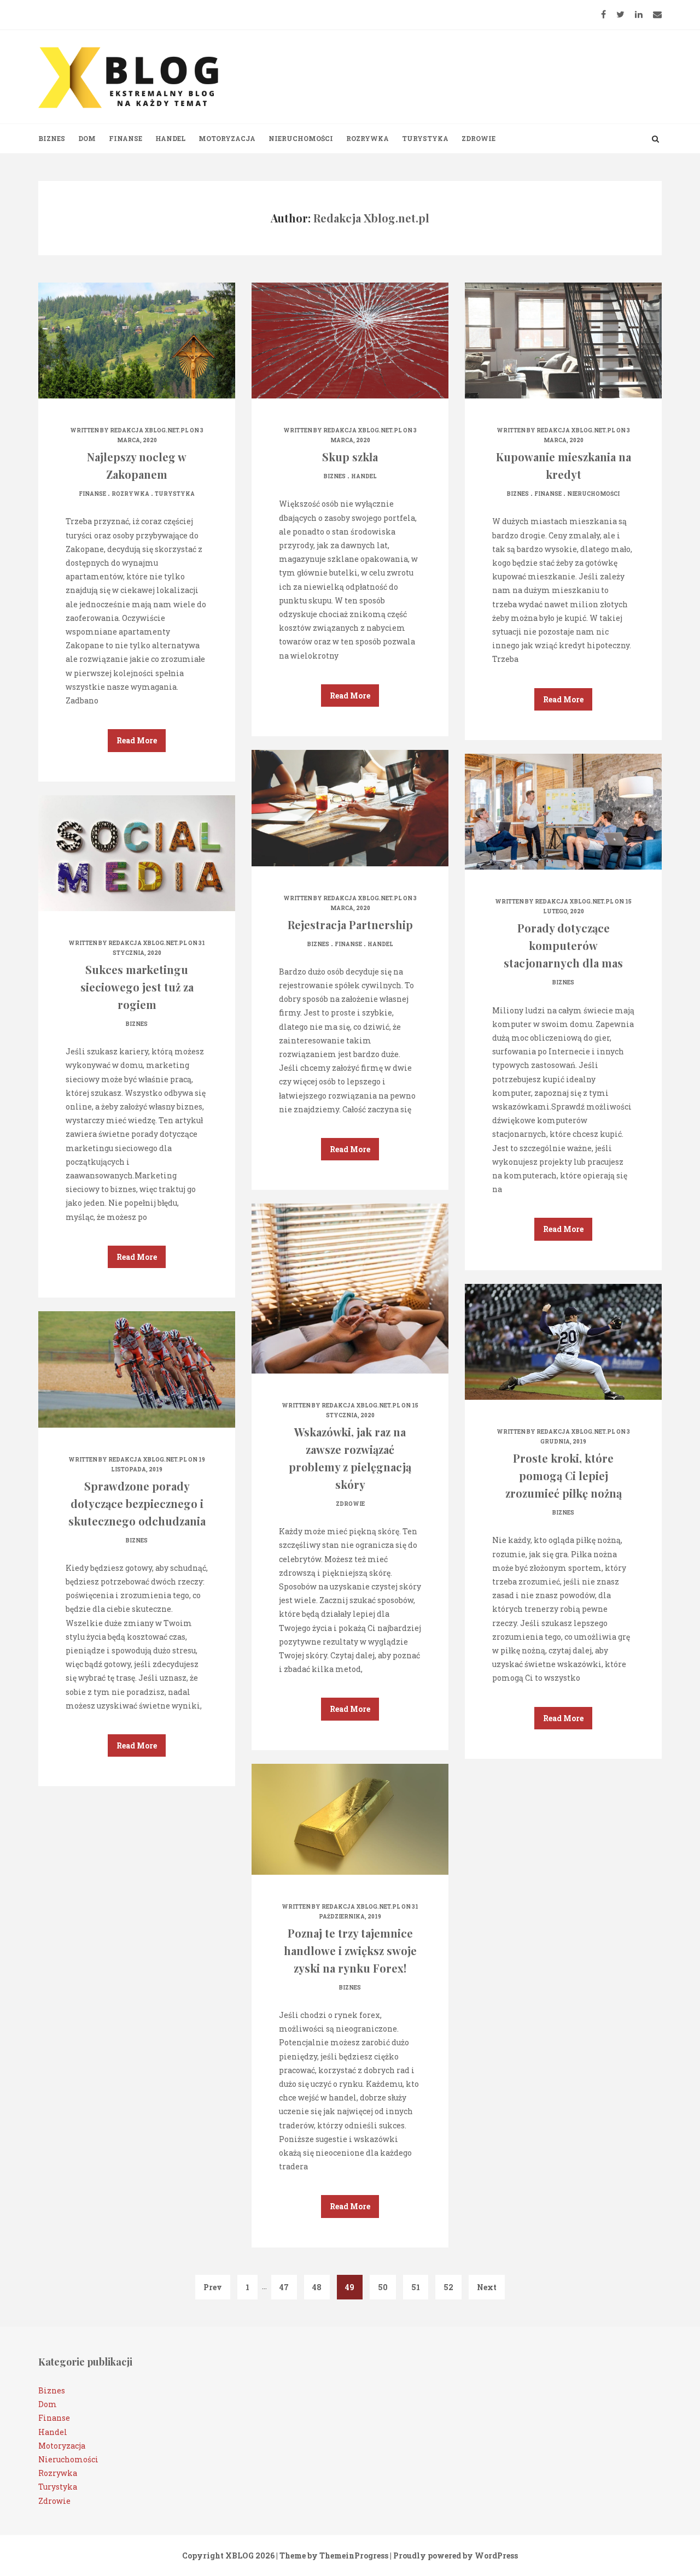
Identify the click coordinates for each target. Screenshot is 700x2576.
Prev (213, 2287)
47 (284, 2287)
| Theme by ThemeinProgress (332, 2556)
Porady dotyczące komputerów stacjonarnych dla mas (563, 945)
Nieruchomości (301, 138)
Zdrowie (479, 138)
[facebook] (603, 14)
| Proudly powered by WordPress (454, 2556)
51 (416, 2287)
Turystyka (425, 138)
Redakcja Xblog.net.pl (149, 430)
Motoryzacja (227, 138)
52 (448, 2287)
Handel (170, 138)
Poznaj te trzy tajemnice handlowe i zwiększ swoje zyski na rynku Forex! (350, 1950)
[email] (657, 14)
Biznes (52, 138)
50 (383, 2287)
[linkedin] (639, 14)
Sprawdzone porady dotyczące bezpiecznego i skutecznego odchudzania (137, 1503)
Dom (87, 138)
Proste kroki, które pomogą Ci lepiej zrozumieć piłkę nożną (564, 1475)
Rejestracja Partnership (350, 925)
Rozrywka (367, 138)
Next (487, 2287)
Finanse (126, 138)
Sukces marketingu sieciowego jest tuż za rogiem (137, 987)
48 (317, 2287)
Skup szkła (350, 457)
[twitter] (620, 14)
